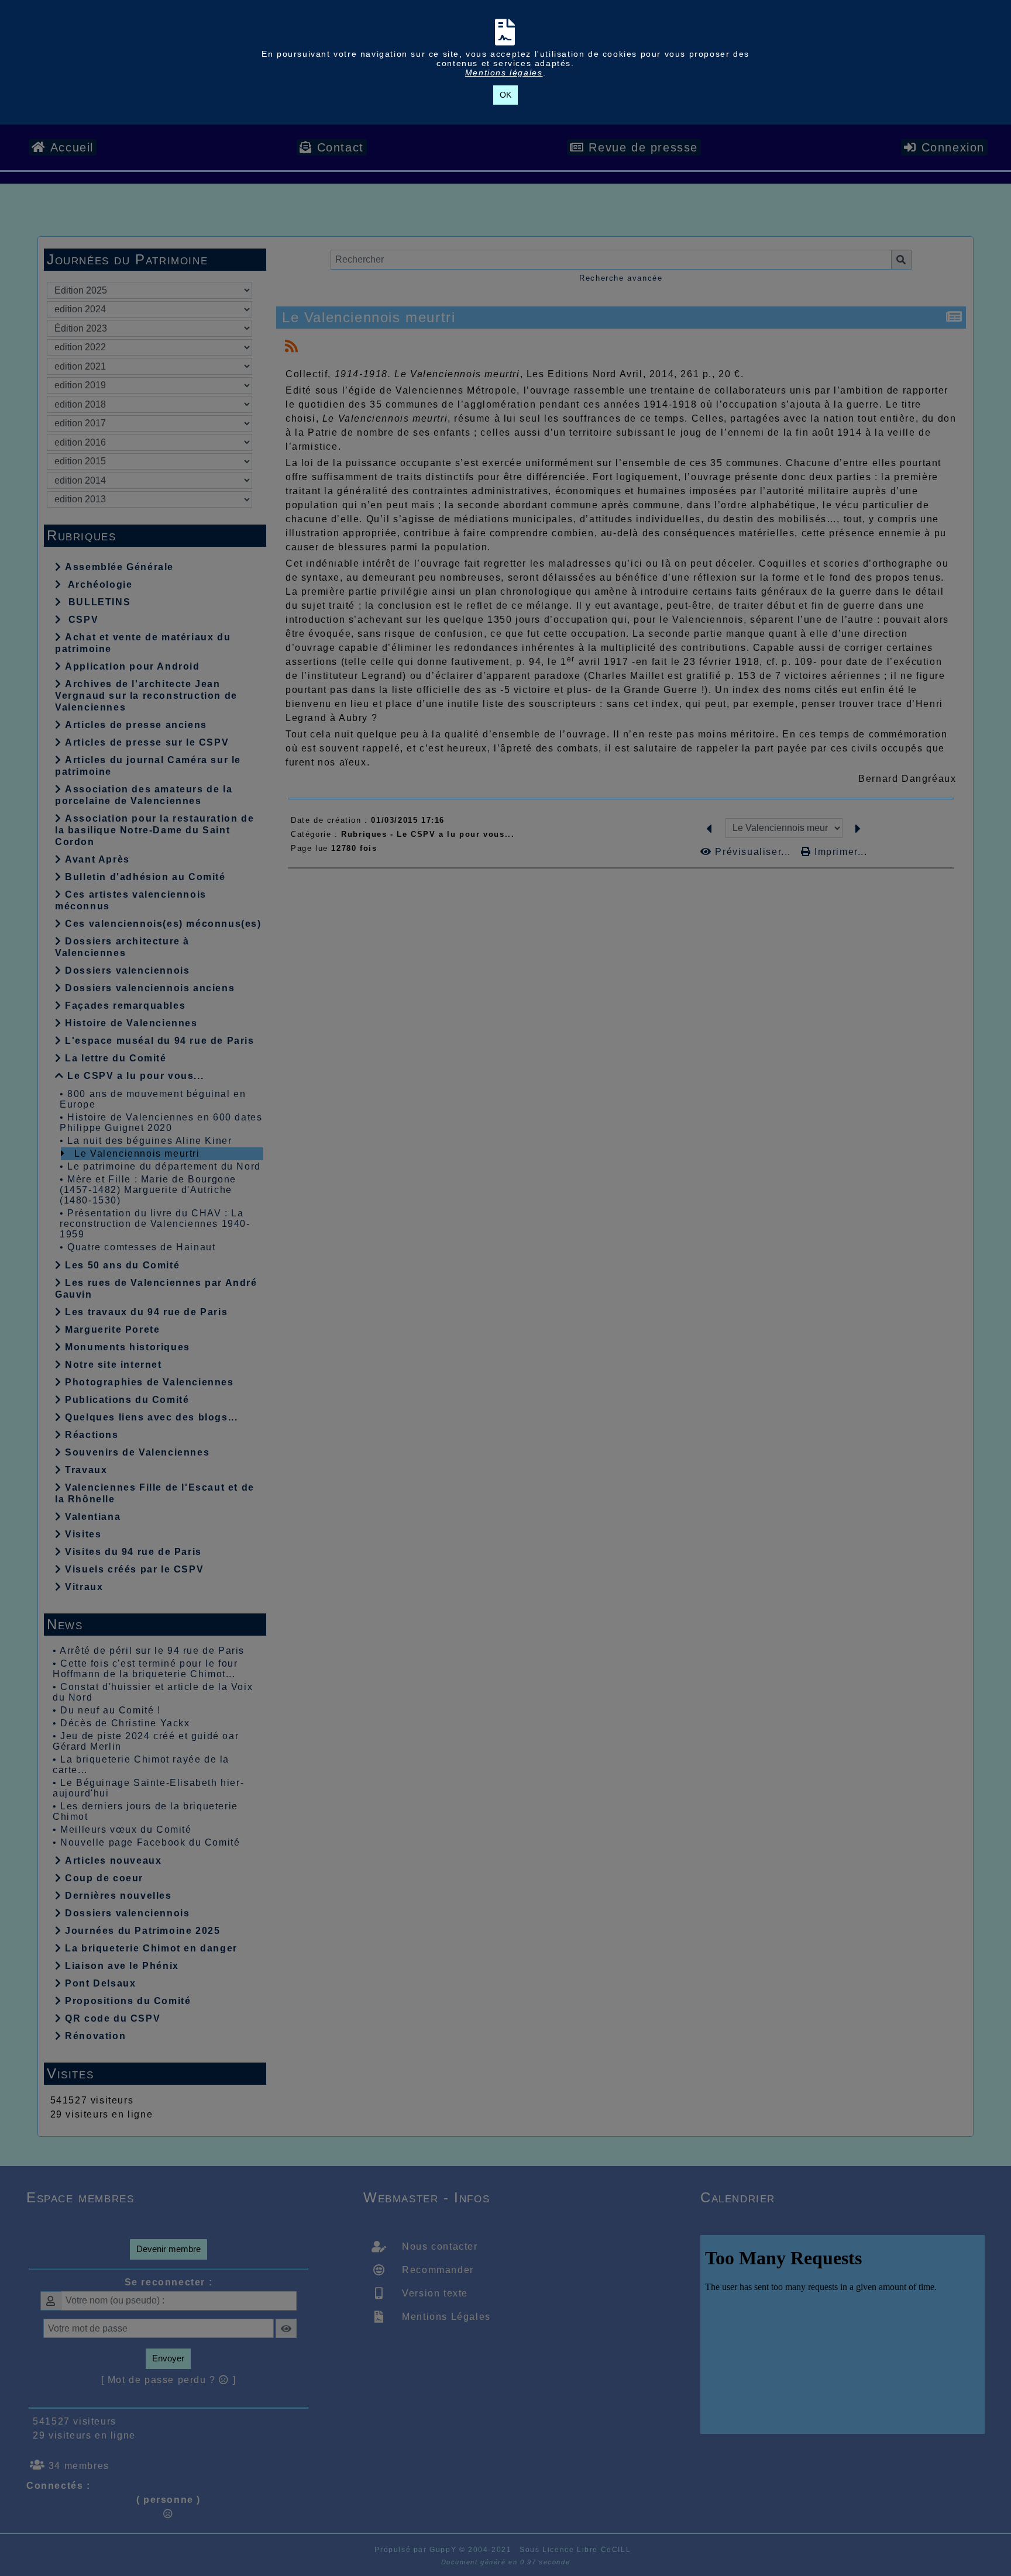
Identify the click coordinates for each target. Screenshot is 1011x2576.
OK (505, 95)
